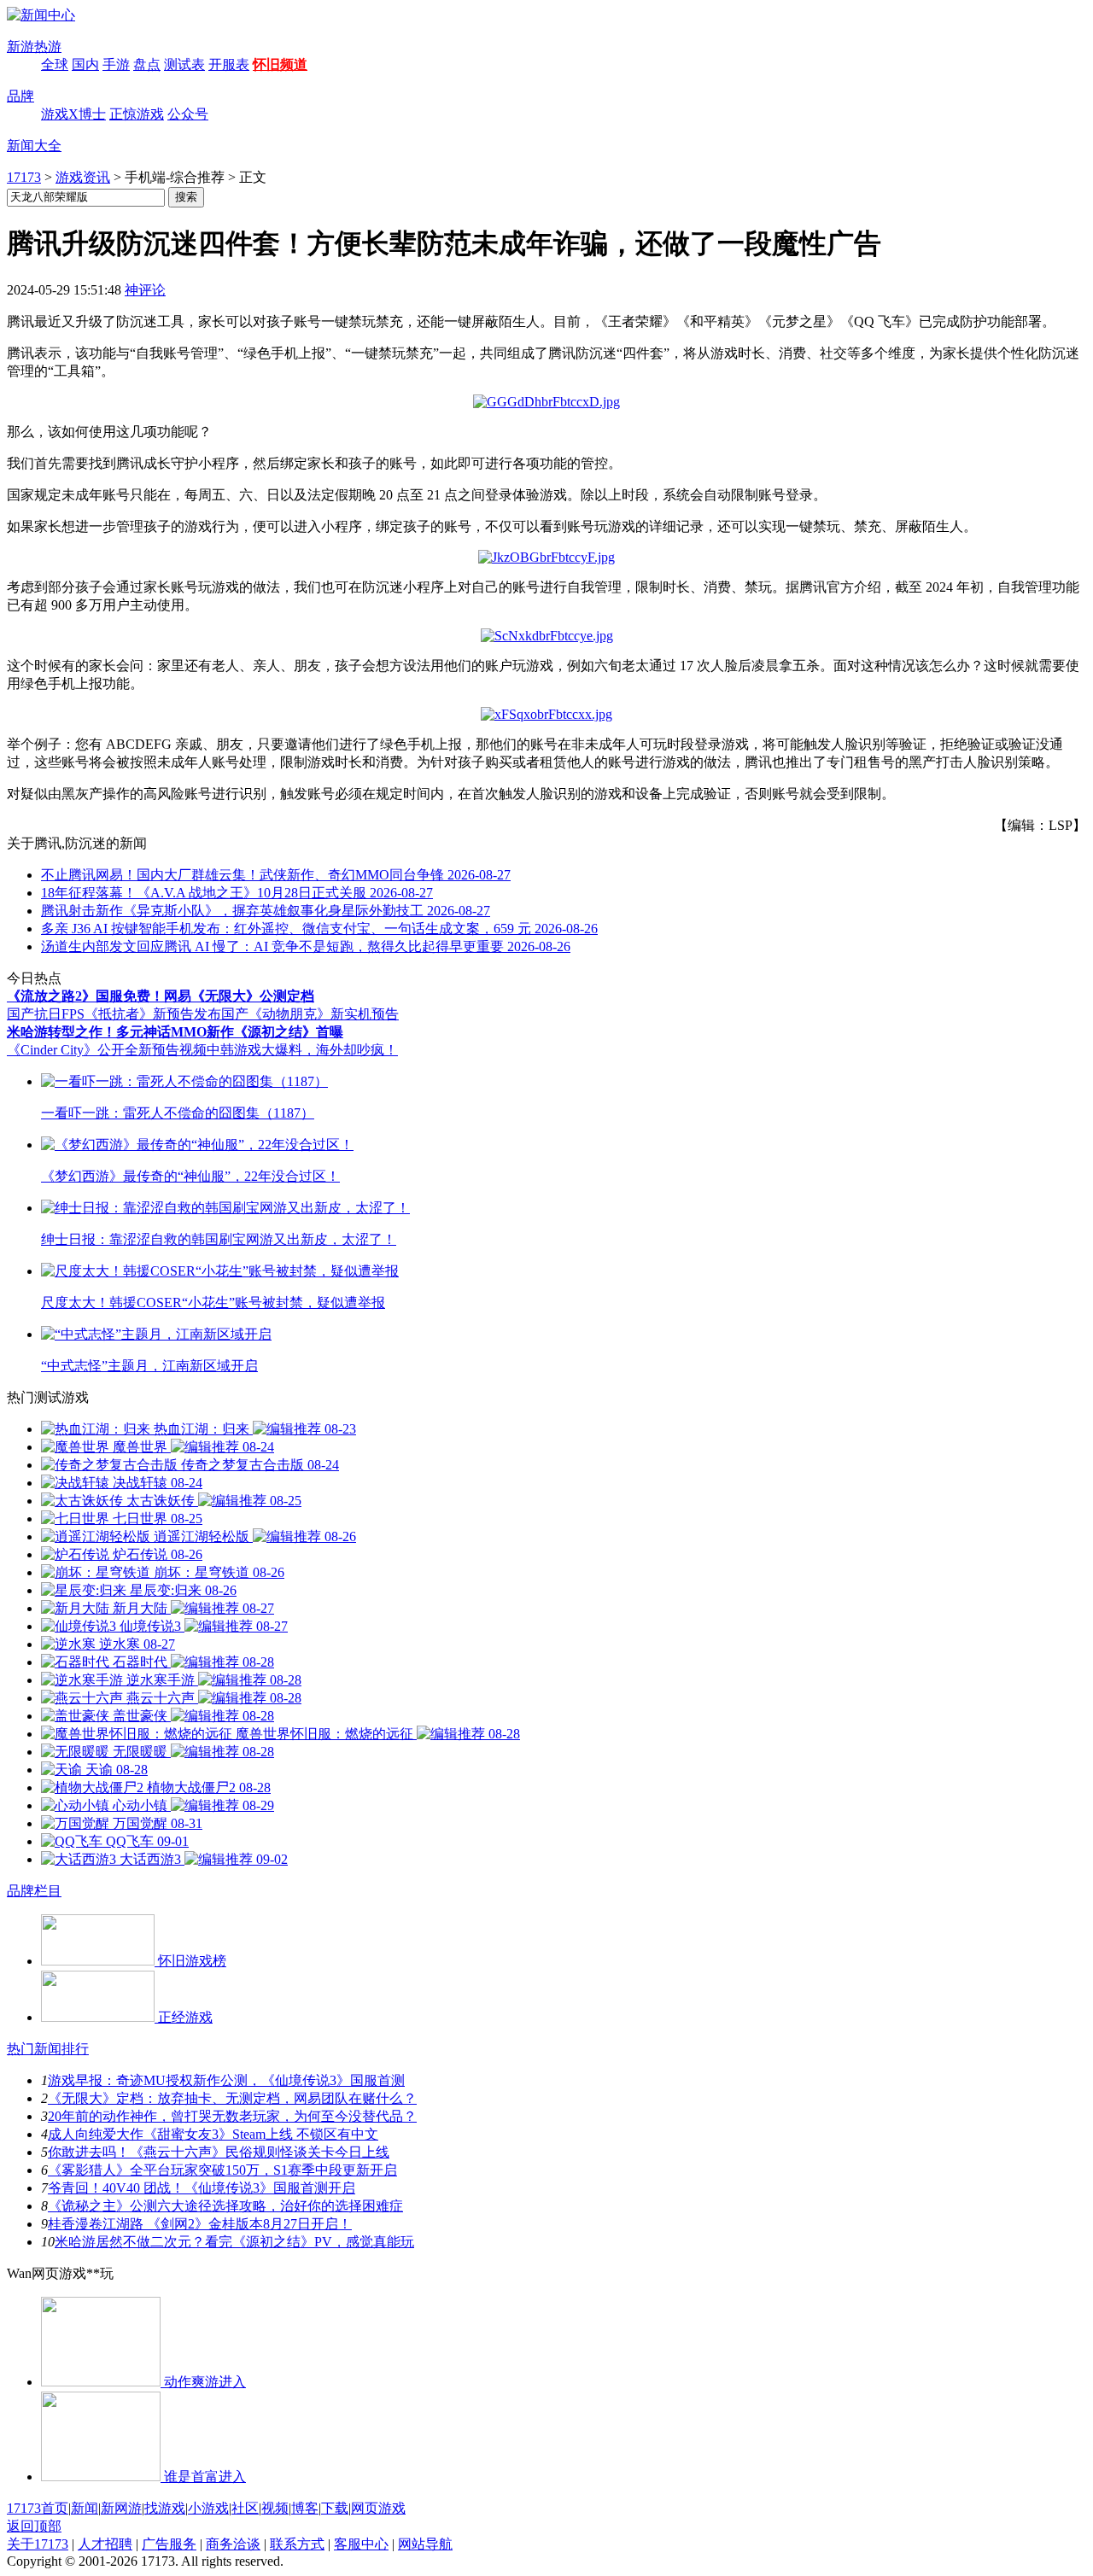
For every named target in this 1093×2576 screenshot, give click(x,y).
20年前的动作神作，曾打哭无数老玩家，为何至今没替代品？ (232, 2116)
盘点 (147, 64)
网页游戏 (378, 2508)
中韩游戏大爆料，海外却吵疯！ (302, 1050)
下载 (335, 2508)
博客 (305, 2508)
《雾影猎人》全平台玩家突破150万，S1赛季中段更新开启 (222, 2170)
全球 (55, 64)
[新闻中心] (41, 15)
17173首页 (38, 2508)
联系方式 (297, 2544)
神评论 (145, 290)
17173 (24, 177)
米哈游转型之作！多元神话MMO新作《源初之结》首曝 (175, 1032)
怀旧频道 (280, 64)
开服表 (229, 64)
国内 (85, 64)
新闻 (85, 2508)
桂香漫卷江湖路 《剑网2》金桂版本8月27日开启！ (200, 2224)
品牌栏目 (34, 1891)
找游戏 (165, 2508)
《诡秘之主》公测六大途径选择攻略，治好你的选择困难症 (225, 2206)
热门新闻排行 (48, 2049)
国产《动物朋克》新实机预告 (310, 1014)
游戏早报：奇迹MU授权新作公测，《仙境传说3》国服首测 (226, 2080)
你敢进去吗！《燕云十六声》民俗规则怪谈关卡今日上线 (219, 2152)
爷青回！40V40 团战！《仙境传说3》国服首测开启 (202, 2188)
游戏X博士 (73, 114)
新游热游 (34, 47)
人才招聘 (105, 2544)
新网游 (121, 2508)
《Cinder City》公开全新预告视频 (107, 1050)
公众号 (188, 114)
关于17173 (38, 2544)
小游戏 (208, 2508)
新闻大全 (34, 146)
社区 (245, 2508)
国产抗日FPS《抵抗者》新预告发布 (114, 1014)
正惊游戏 (137, 114)
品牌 (20, 96)
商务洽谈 (233, 2544)
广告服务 (169, 2544)
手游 (116, 64)
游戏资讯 (83, 177)
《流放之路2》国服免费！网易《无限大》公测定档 (161, 996)
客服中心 (361, 2544)
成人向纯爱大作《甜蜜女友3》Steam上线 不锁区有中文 (213, 2134)
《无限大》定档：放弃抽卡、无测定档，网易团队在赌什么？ (232, 2098)
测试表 (184, 64)
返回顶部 (34, 2526)
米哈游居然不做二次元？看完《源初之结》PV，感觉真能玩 (234, 2242)
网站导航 (425, 2544)
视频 (275, 2508)
